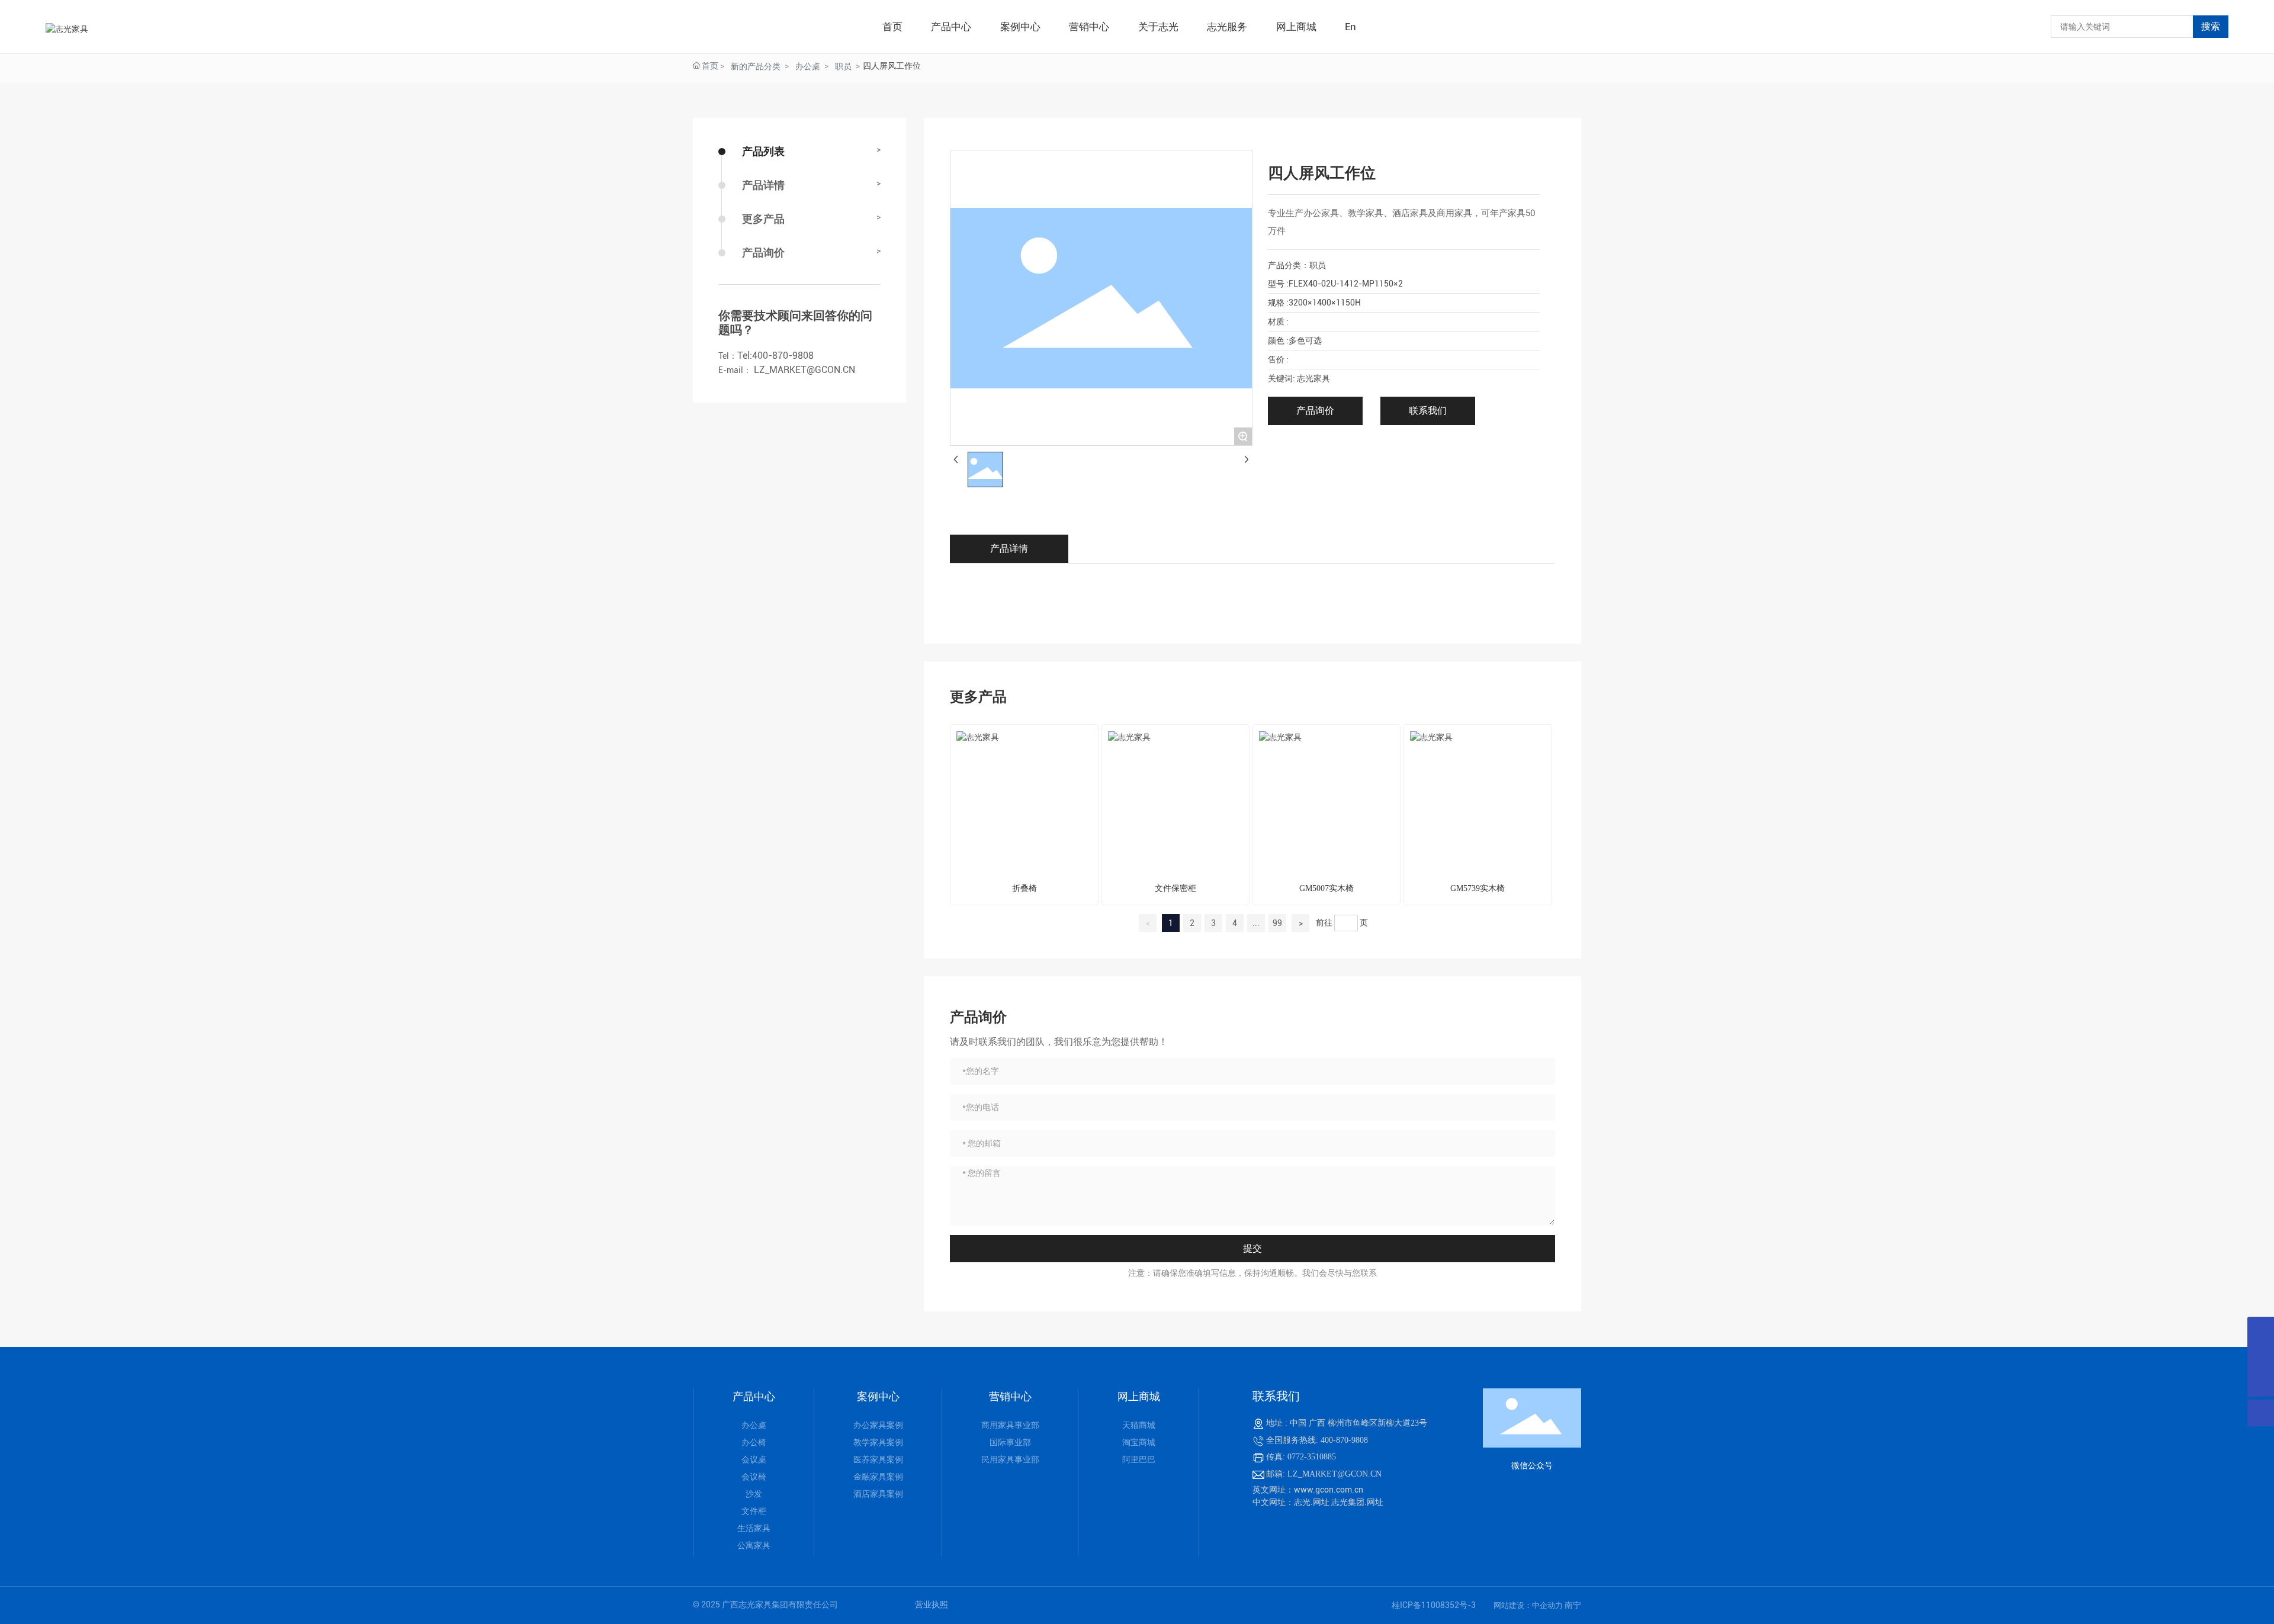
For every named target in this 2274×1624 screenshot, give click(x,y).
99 (1277, 923)
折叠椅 (1024, 888)
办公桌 (808, 66)
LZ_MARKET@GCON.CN (803, 370)
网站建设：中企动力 (1529, 1605)
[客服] (2261, 1330)
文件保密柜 (1175, 888)
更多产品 (763, 219)
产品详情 (763, 185)
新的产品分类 (756, 66)
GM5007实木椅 (1326, 888)
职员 (843, 66)
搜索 (2211, 26)
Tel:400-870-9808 (775, 356)
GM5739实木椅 (1478, 888)
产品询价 (763, 253)
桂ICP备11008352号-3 (1434, 1605)
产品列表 (763, 151)
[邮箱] (2261, 1357)
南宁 (1573, 1605)
